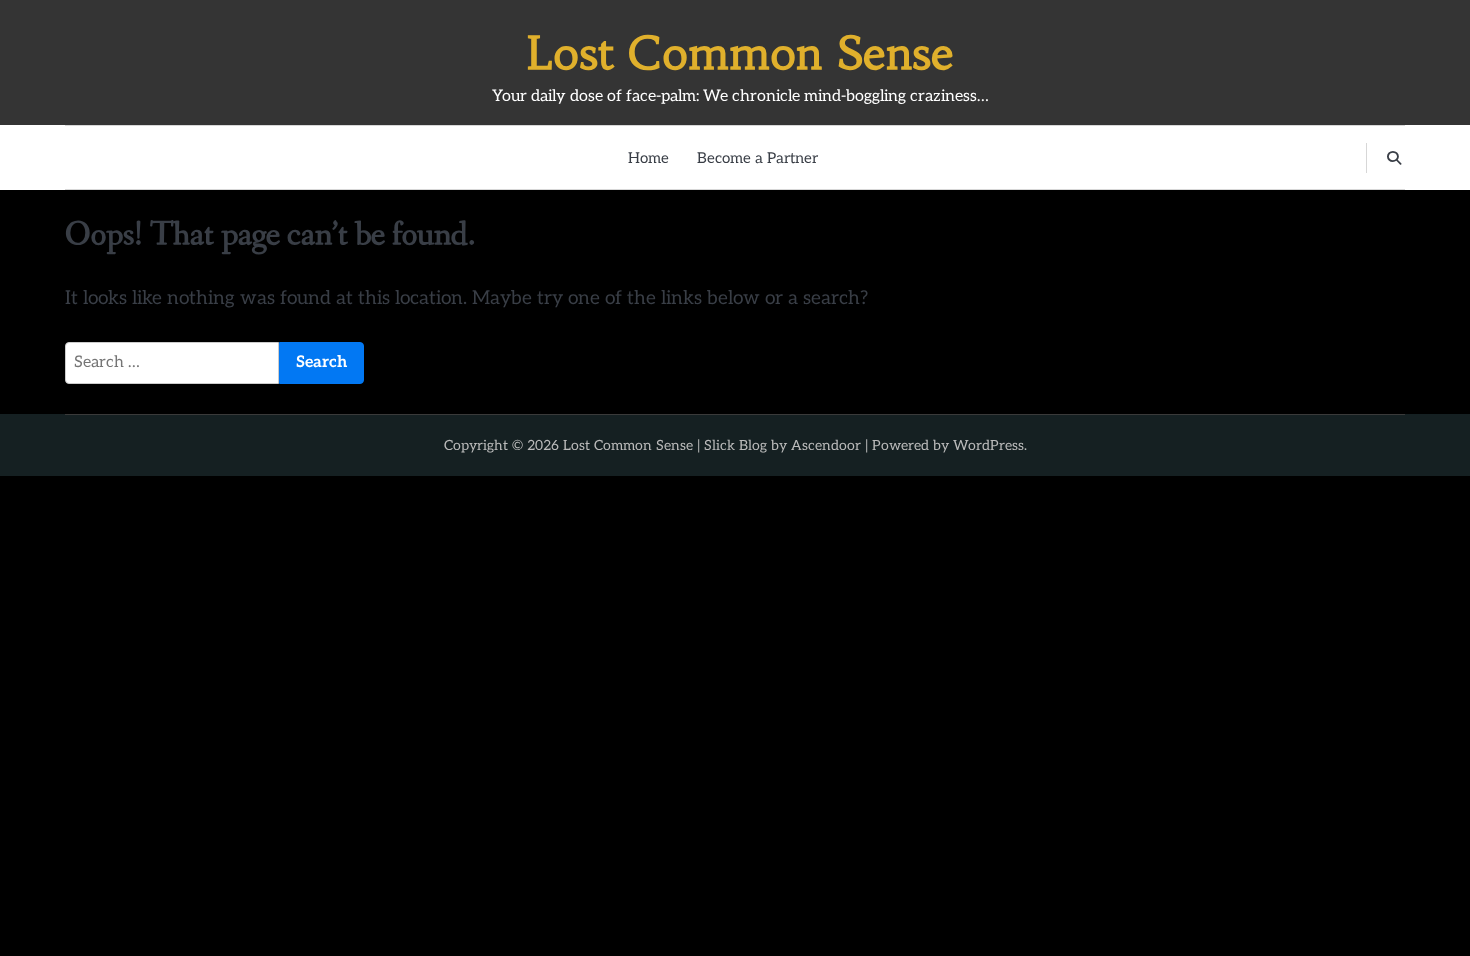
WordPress (988, 445)
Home (648, 158)
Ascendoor (826, 445)
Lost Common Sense (740, 53)
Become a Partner (757, 158)
